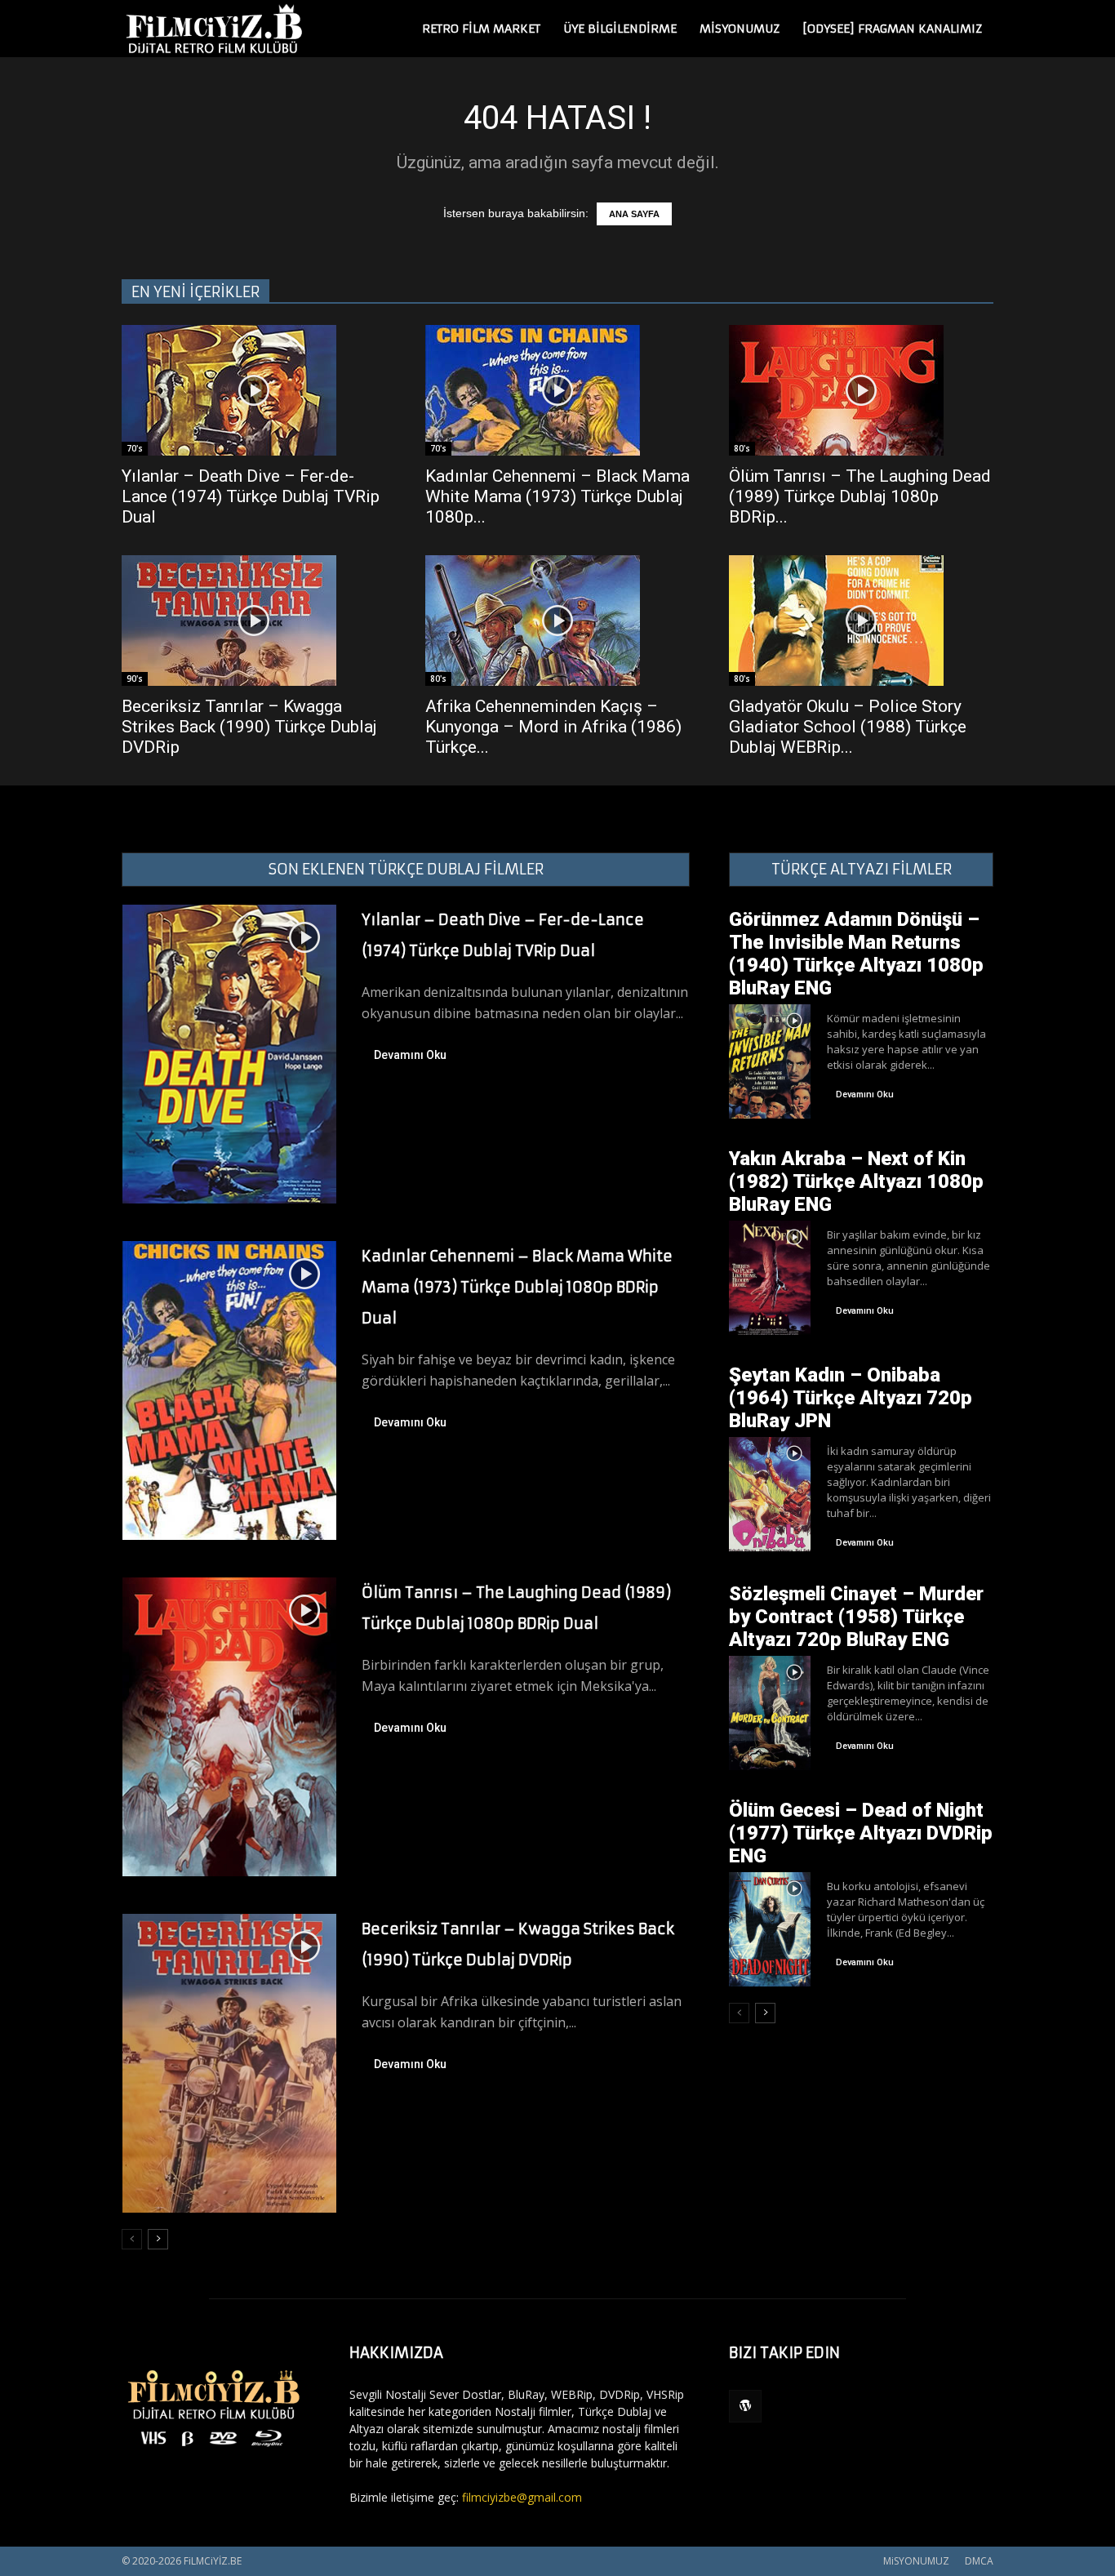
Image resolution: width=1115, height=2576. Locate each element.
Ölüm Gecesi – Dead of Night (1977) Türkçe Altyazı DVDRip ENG (861, 1833)
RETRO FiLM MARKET (481, 29)
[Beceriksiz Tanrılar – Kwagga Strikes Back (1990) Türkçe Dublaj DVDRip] (254, 621)
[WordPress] (745, 2406)
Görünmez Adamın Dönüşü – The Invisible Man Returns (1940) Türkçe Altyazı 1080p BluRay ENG (856, 954)
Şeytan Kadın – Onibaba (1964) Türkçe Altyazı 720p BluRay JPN (851, 1398)
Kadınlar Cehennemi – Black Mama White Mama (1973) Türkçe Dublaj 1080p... (557, 496)
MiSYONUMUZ (740, 29)
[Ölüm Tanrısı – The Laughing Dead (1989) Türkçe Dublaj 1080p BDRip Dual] (861, 390)
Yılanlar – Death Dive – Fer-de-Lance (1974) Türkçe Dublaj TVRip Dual (251, 496)
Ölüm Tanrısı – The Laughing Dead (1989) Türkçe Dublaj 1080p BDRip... (860, 496)
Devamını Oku (410, 1055)
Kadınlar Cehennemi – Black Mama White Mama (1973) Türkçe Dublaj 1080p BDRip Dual (517, 1287)
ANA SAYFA (634, 214)
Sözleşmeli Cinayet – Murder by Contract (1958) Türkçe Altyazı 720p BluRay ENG (856, 1617)
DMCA (979, 2561)
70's (135, 448)
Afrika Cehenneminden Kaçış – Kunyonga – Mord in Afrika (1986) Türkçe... (553, 727)
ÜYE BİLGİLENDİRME (620, 29)
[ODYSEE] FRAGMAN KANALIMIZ (892, 29)
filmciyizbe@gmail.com (522, 2497)
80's (742, 448)
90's (135, 678)
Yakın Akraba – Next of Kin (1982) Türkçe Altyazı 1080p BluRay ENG (856, 1181)
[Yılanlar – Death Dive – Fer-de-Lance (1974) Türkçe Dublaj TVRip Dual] (254, 390)
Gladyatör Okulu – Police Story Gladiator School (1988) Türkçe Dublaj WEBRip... (848, 727)
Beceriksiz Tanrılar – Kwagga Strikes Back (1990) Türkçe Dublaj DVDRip (249, 727)
